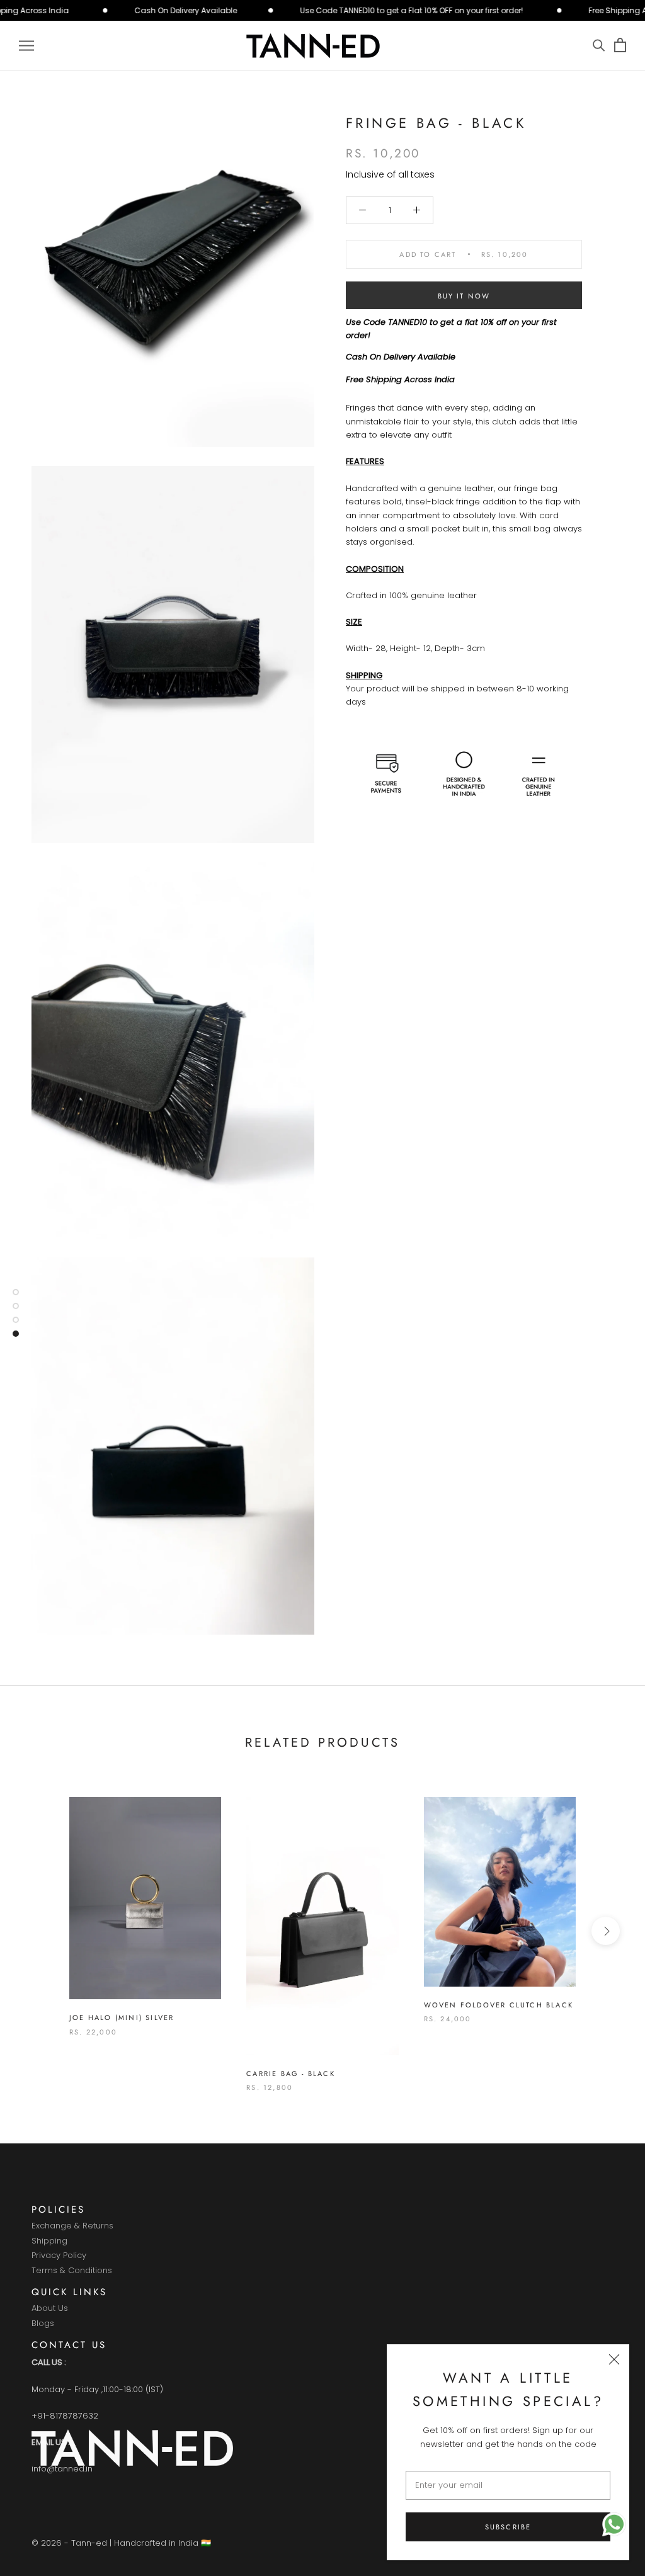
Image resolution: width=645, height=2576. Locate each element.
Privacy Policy (59, 2256)
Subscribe (508, 2527)
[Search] (599, 46)
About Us (50, 2309)
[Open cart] (620, 46)
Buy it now (464, 296)
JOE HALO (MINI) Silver (122, 2017)
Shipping (49, 2241)
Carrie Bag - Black (291, 2074)
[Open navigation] (26, 46)
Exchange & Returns (72, 2226)
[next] (606, 1931)
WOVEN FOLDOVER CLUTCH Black (499, 2005)
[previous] (39, 1931)
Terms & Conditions (72, 2271)
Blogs (43, 2324)
